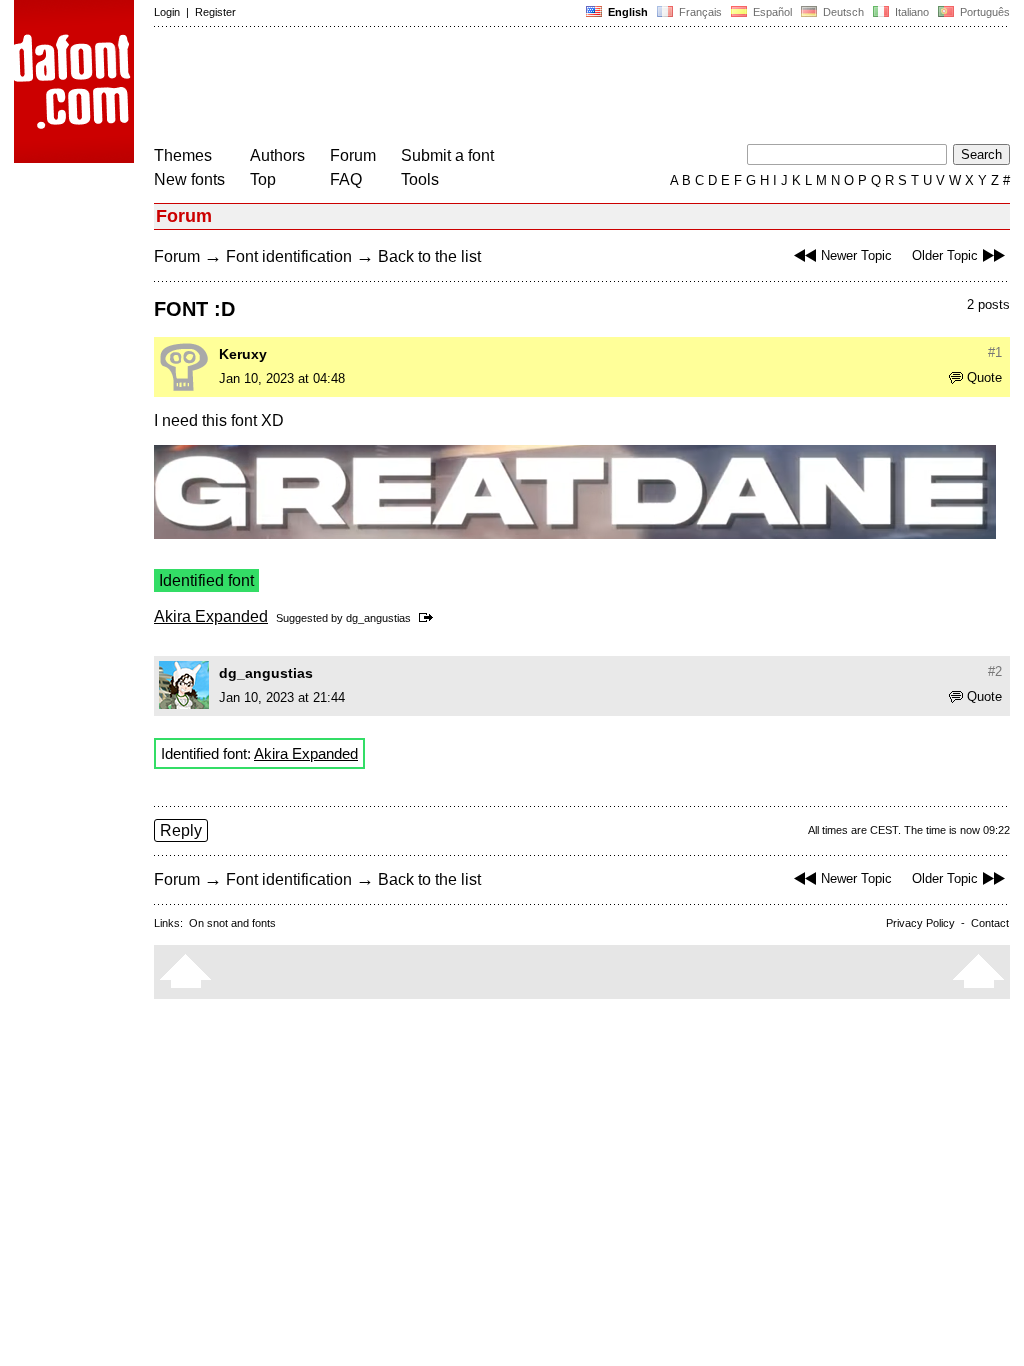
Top (263, 179)
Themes (183, 155)
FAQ (346, 179)
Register (215, 12)
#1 (995, 352)
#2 (995, 671)
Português (982, 12)
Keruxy (243, 354)
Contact (990, 923)
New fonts (189, 179)
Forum (353, 155)
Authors (277, 155)
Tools (420, 179)
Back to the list (429, 256)
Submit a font (447, 155)
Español (771, 12)
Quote (984, 377)
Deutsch (842, 12)
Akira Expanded (211, 616)
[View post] (429, 618)
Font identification (289, 256)
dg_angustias (378, 618)
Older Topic (945, 255)
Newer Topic (856, 255)
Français (699, 12)
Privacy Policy (920, 923)
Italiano (910, 12)
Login (167, 12)
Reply (181, 830)
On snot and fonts (232, 923)
